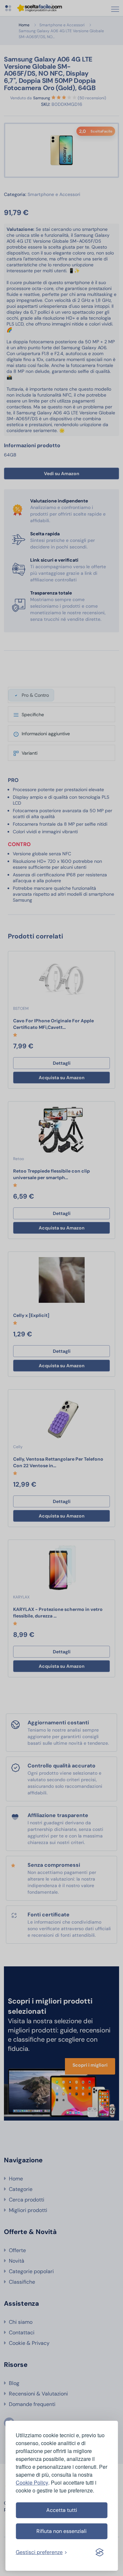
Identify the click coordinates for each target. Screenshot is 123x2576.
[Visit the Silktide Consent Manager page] (99, 2552)
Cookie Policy (32, 2482)
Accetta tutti (62, 2510)
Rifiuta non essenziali (61, 2531)
